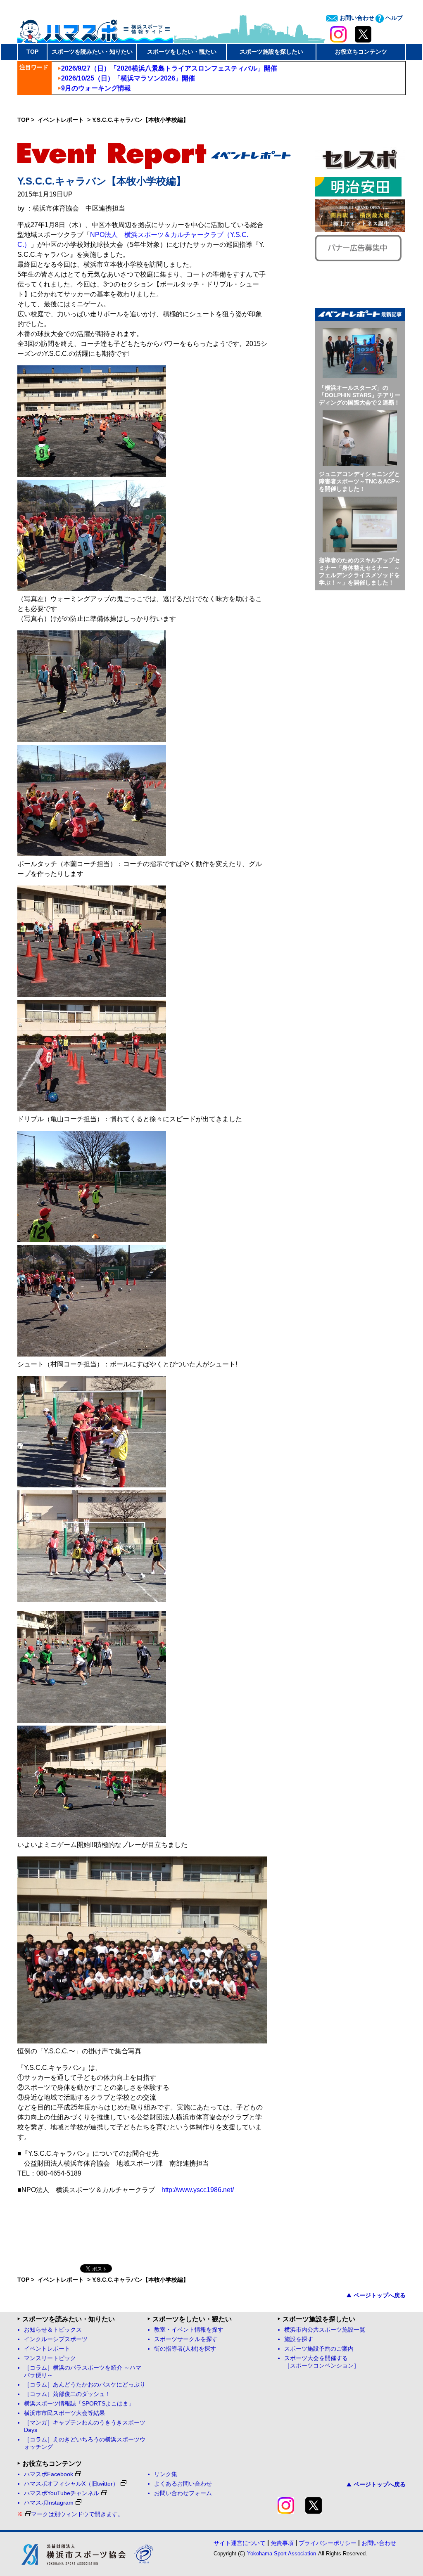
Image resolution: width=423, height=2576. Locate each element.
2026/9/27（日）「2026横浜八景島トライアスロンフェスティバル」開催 (169, 68)
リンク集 (166, 2474)
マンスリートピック (50, 2358)
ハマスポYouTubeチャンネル (62, 2493)
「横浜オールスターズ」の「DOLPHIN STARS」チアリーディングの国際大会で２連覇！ (360, 395)
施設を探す (299, 2339)
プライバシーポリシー (328, 2543)
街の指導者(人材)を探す (185, 2349)
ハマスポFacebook (49, 2474)
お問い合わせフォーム (183, 2493)
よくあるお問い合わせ (183, 2484)
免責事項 (282, 2543)
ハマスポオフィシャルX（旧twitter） (71, 2484)
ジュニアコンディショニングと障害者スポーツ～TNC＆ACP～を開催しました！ (360, 481)
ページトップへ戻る (380, 2295)
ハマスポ (95, 28)
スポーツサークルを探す (186, 2339)
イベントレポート (62, 120)
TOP (32, 52)
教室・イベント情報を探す (189, 2330)
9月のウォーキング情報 (96, 88)
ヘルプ (393, 18)
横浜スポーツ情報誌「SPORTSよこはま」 (79, 2404)
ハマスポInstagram (49, 2503)
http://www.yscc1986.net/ (198, 2190)
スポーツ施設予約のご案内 (319, 2349)
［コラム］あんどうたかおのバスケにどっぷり (85, 2385)
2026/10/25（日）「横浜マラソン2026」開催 (128, 78)
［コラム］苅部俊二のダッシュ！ (67, 2394)
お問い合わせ (356, 18)
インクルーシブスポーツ (56, 2339)
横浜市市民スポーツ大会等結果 (64, 2413)
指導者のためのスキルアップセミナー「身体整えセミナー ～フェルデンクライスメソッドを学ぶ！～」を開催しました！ (359, 571)
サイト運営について (240, 2543)
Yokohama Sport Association (282, 2554)
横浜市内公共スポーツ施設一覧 (325, 2330)
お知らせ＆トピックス (53, 2330)
